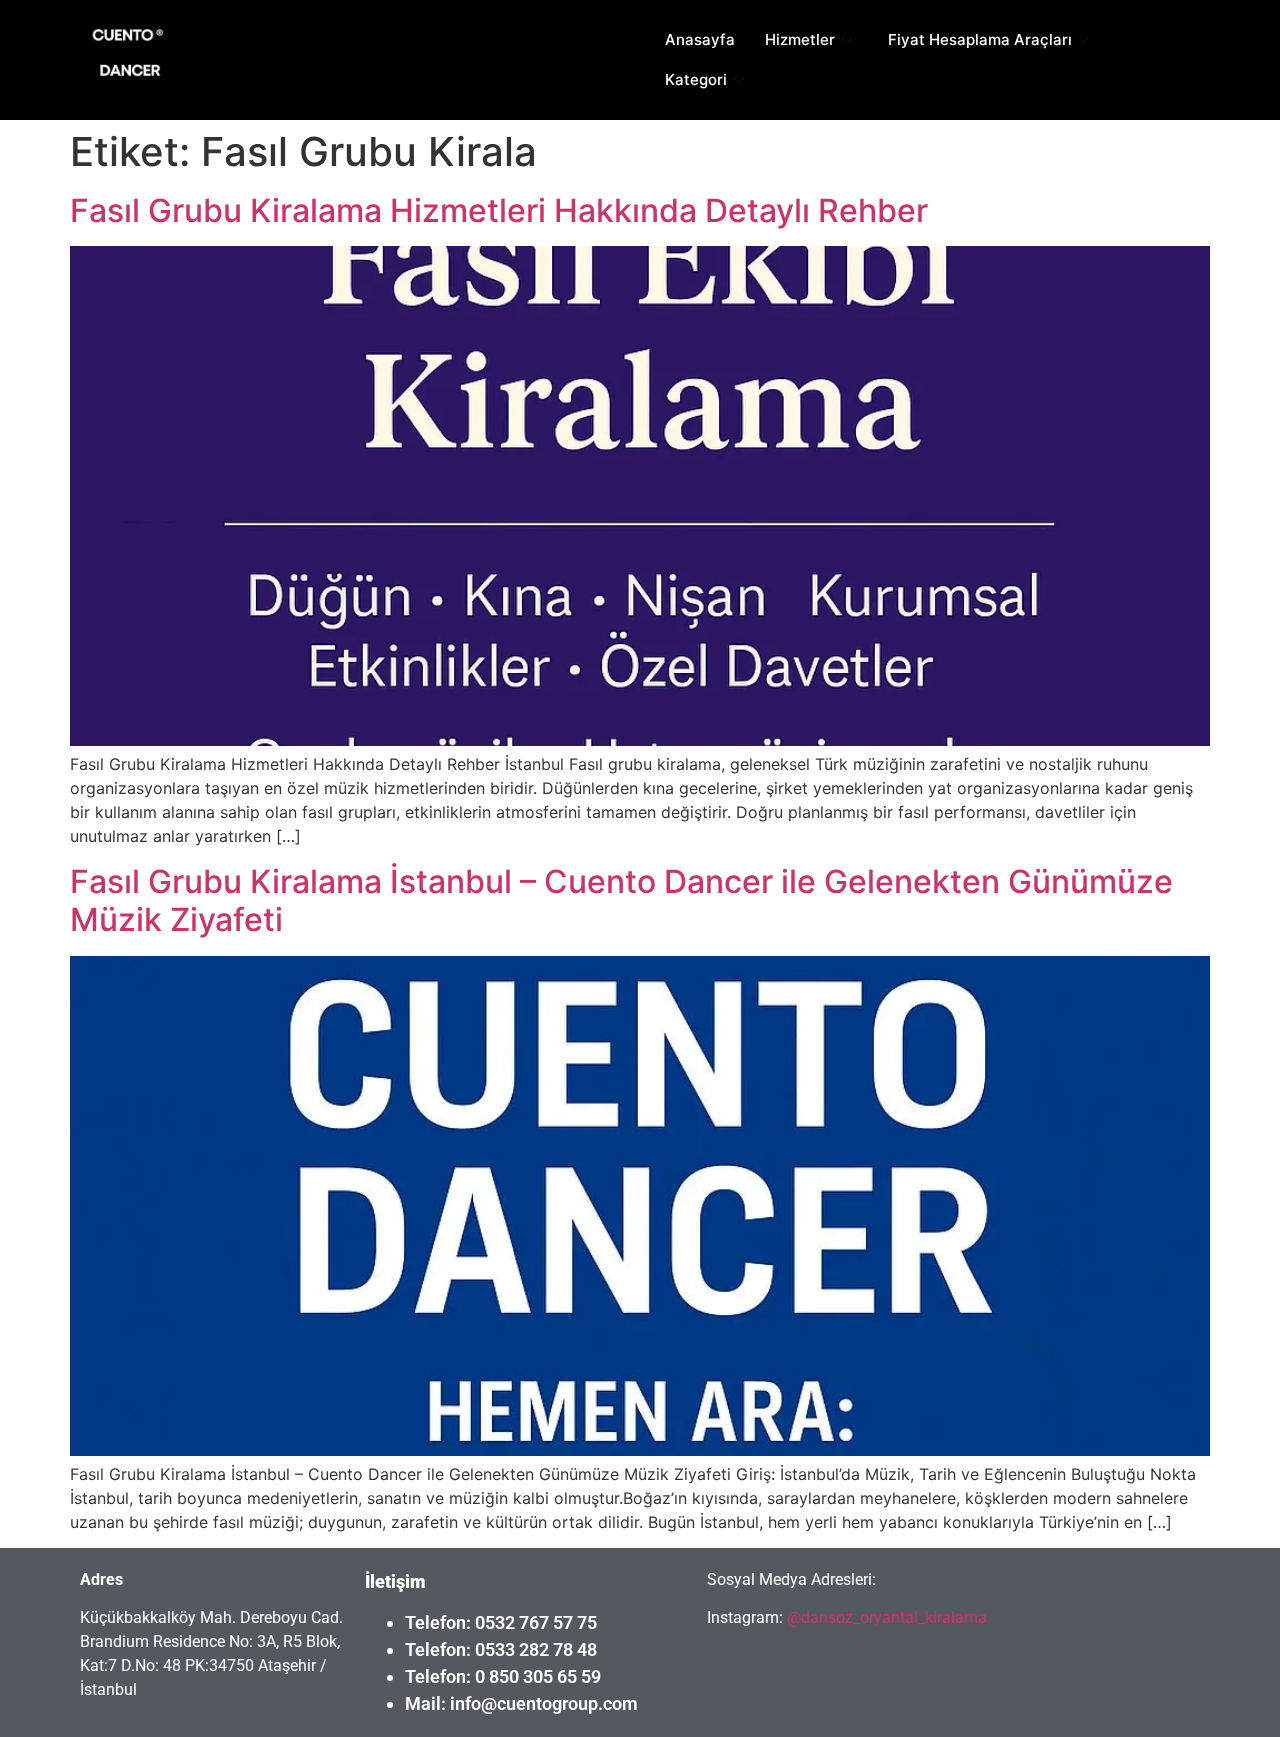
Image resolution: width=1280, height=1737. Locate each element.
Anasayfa (700, 39)
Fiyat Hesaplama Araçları (980, 39)
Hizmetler (800, 39)
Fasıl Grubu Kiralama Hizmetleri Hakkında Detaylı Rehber (499, 210)
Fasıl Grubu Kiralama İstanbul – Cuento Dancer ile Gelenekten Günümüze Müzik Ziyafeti (621, 900)
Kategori (696, 79)
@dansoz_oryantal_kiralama (885, 1617)
